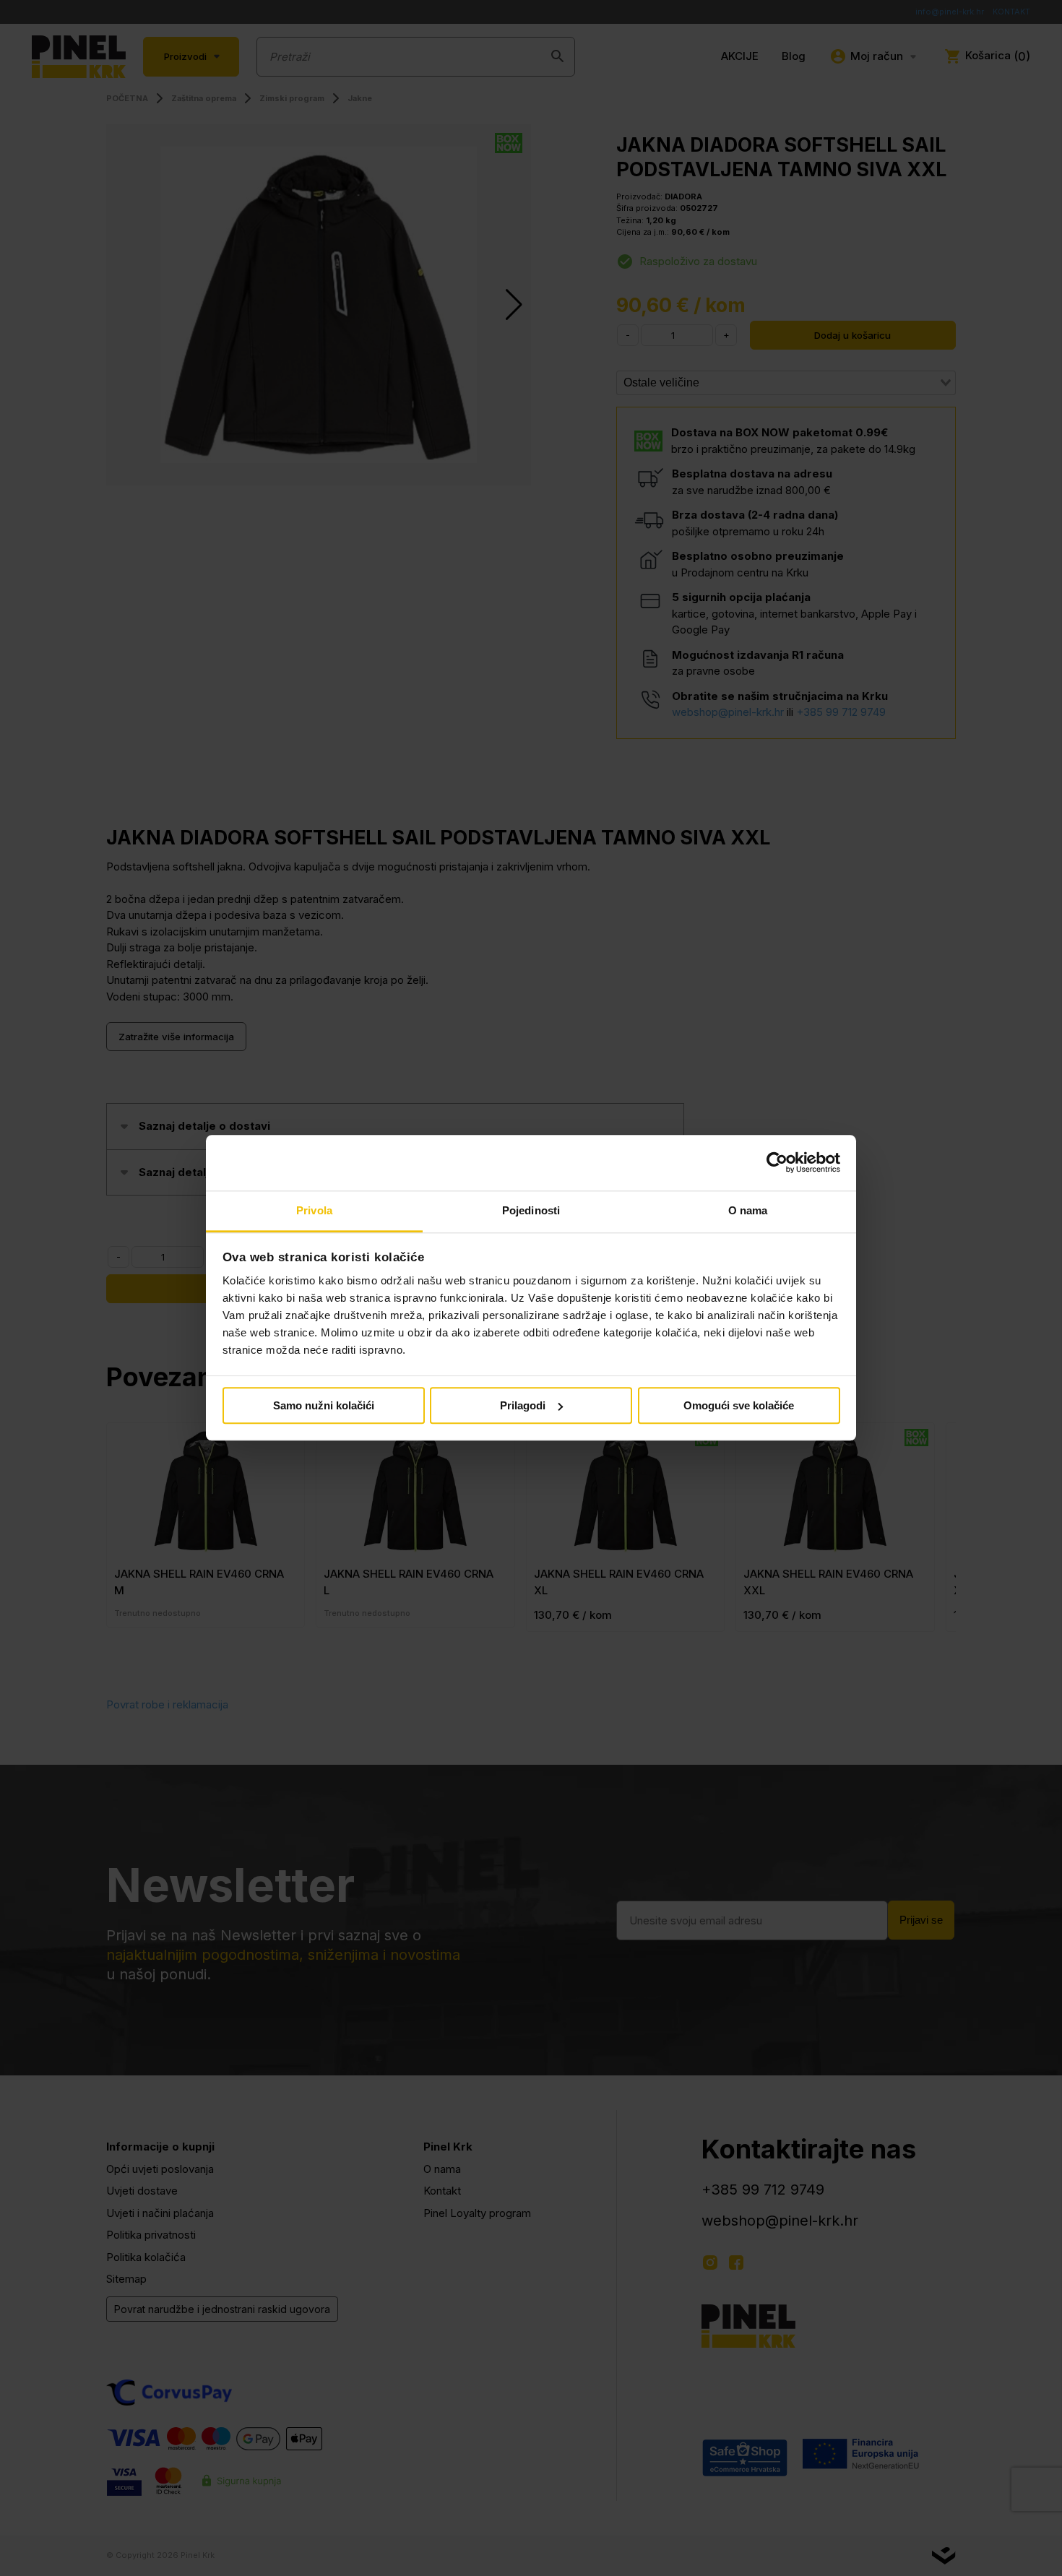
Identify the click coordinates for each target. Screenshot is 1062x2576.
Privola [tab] (314, 1210)
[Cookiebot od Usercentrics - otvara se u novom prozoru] (777, 1163)
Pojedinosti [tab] (531, 1210)
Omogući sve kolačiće (739, 1405)
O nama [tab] (748, 1210)
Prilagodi (523, 1405)
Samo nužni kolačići (324, 1405)
